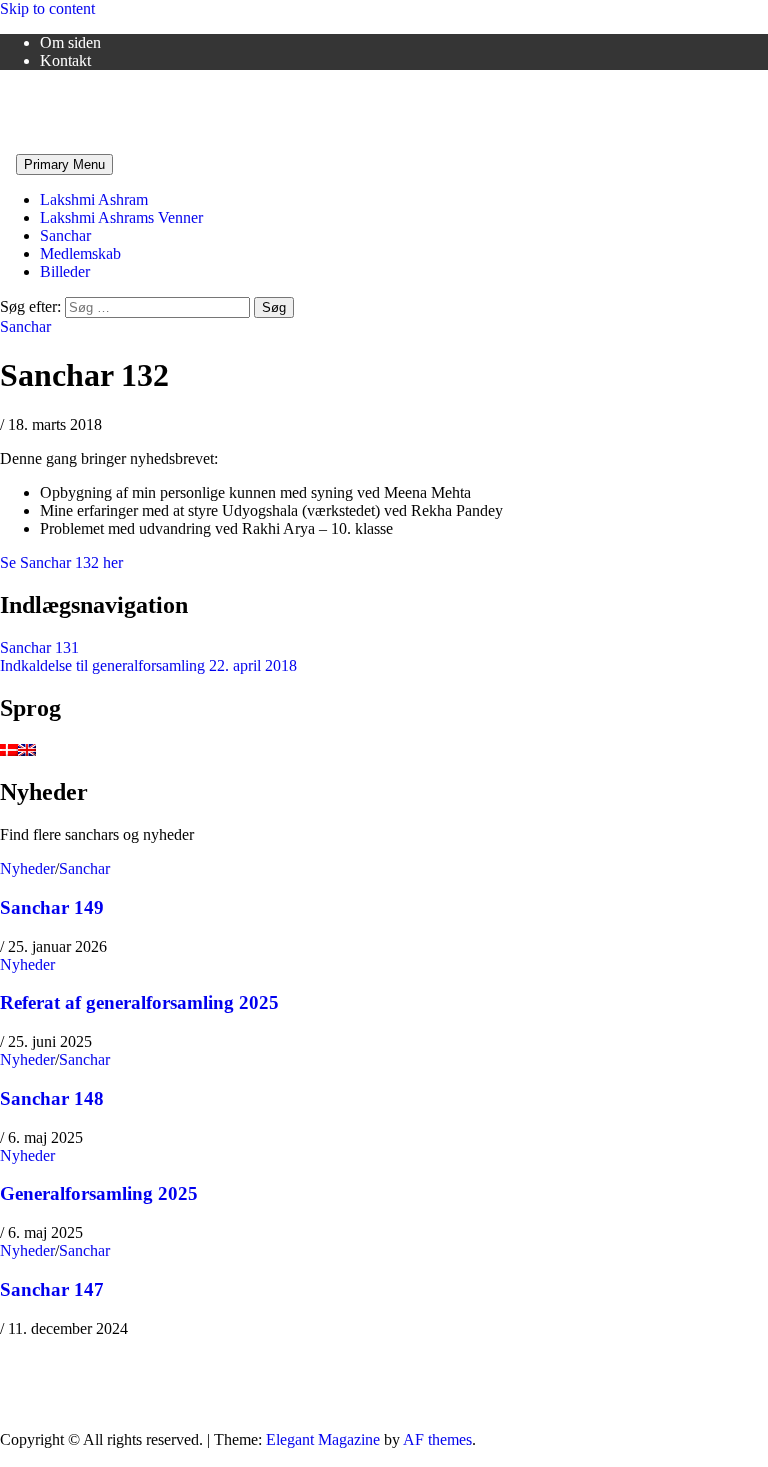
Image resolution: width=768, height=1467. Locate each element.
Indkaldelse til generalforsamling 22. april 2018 (148, 665)
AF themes (437, 1439)
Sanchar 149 (52, 907)
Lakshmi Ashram (94, 199)
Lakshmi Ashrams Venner (81, 94)
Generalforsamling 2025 (99, 1193)
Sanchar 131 (39, 647)
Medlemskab (80, 253)
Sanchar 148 (52, 1098)
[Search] (6, 163)
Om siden (70, 42)
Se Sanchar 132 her (61, 562)
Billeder (65, 271)
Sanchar (65, 235)
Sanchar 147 (52, 1289)
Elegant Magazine (323, 1439)
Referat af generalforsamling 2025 (139, 1002)
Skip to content (47, 8)
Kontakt (65, 60)
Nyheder (27, 868)
